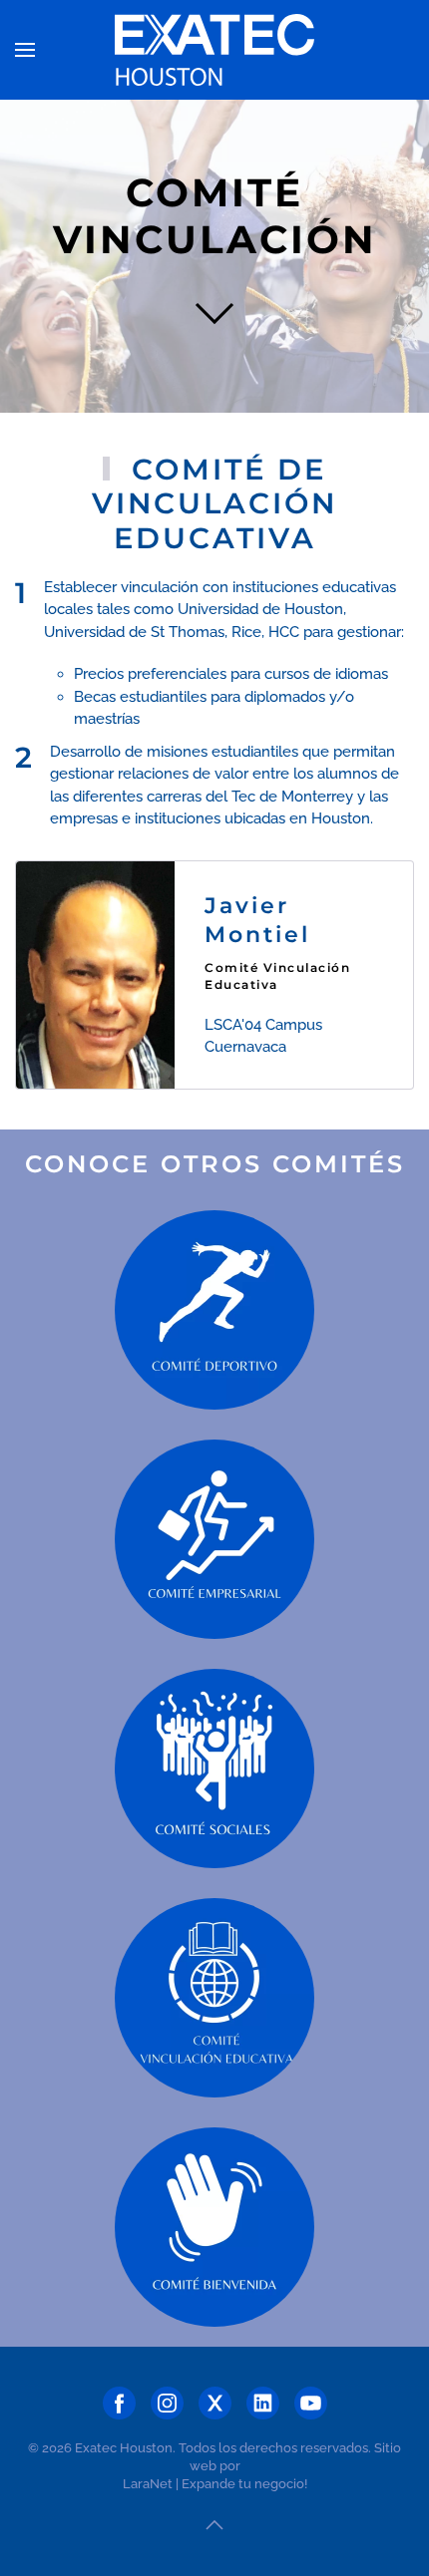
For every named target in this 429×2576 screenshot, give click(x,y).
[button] (25, 50)
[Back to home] (214, 50)
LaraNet (148, 2484)
